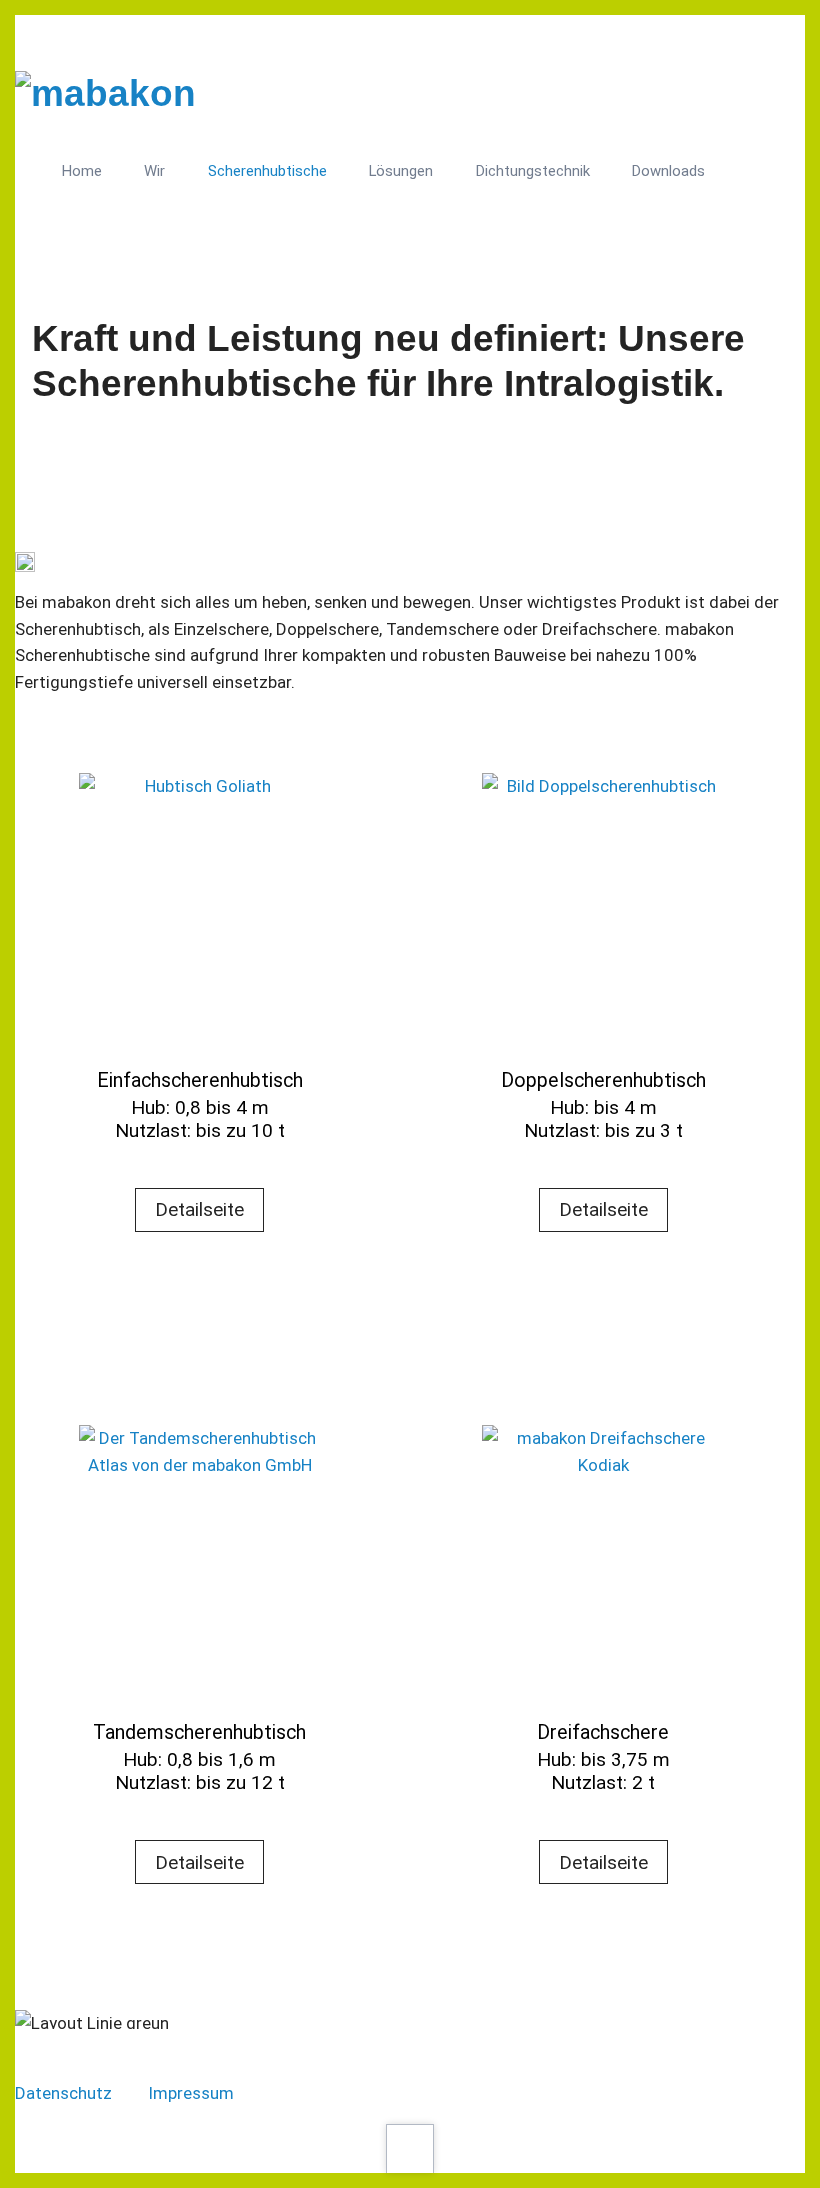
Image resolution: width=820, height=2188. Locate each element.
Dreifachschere (603, 1732)
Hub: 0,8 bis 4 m (200, 1107)
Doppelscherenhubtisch (603, 1080)
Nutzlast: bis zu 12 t (200, 1782)
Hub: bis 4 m (603, 1107)
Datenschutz (65, 2093)
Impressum (191, 2093)
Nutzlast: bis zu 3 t (603, 1130)
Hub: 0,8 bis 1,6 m (199, 1759)
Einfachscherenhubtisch (200, 1080)
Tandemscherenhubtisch (199, 1732)
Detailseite (199, 1209)
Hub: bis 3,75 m (603, 1759)
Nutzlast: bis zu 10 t (200, 1130)
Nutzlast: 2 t (603, 1782)
